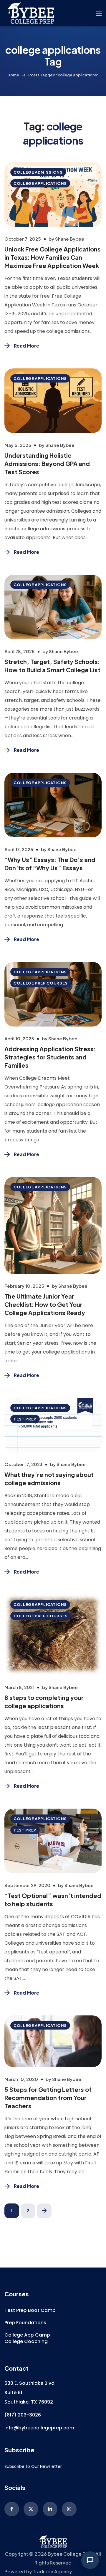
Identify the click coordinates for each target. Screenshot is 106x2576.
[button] (30, 2310)
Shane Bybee (70, 239)
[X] (31, 2509)
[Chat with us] (90, 2560)
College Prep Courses (41, 983)
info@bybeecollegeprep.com (39, 2428)
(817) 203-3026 (23, 2415)
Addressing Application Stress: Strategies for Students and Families (50, 1057)
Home (13, 75)
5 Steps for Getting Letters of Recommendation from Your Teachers (48, 2098)
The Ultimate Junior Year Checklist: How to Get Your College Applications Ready (45, 1304)
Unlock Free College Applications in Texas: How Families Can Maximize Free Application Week (53, 257)
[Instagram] (69, 2509)
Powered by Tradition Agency (38, 2571)
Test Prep (25, 1419)
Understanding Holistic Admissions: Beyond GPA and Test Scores (47, 463)
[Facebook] (12, 2509)
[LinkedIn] (50, 2509)
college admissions (38, 172)
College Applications (40, 183)
